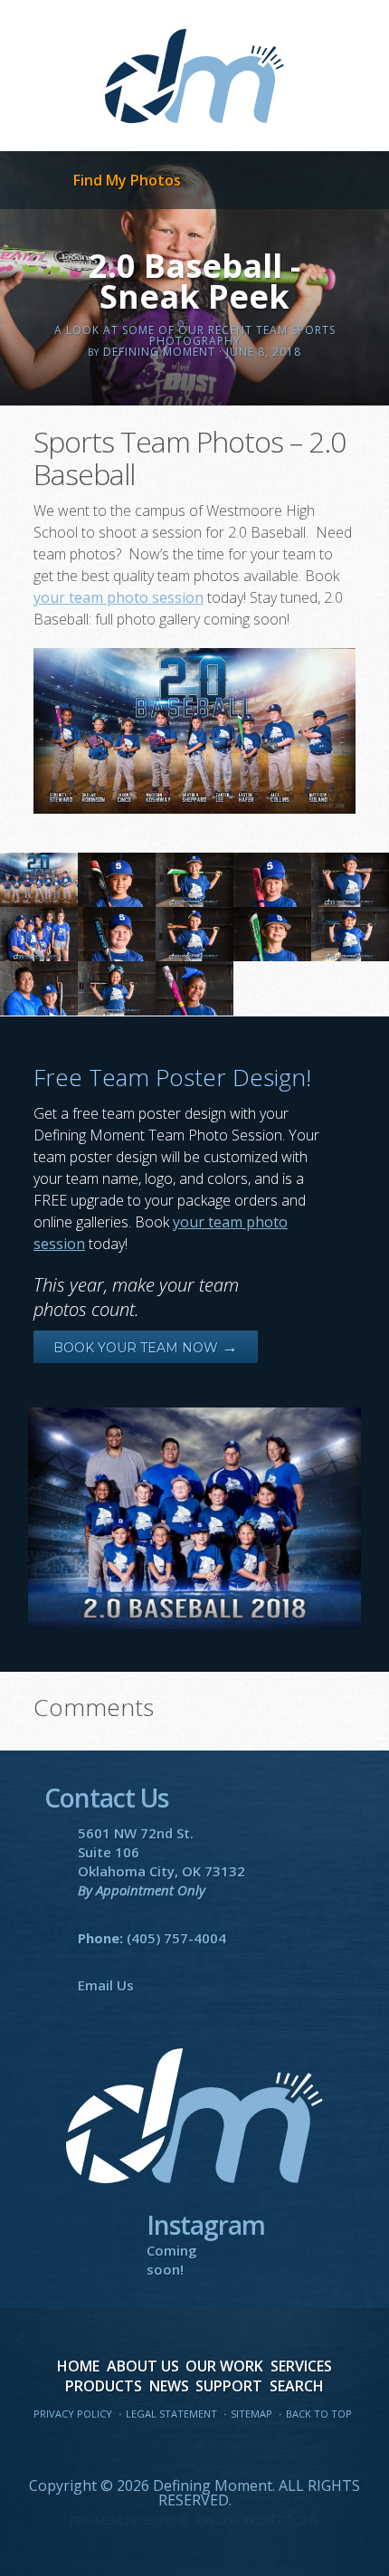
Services (301, 2366)
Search (297, 2386)
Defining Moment (194, 76)
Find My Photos (127, 180)
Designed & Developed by (194, 2521)
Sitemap (251, 2414)
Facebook (119, 2448)
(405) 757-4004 (176, 1938)
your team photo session (119, 597)
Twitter (157, 2448)
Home (78, 2366)
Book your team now (146, 1348)
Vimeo (232, 2448)
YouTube (194, 2448)
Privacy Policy (73, 2414)
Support (229, 2386)
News (169, 2386)
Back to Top (319, 2414)
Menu (30, 181)
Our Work (224, 2366)
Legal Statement (171, 2414)
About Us (143, 2366)
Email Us (106, 1985)
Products (104, 2386)
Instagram (270, 2448)
